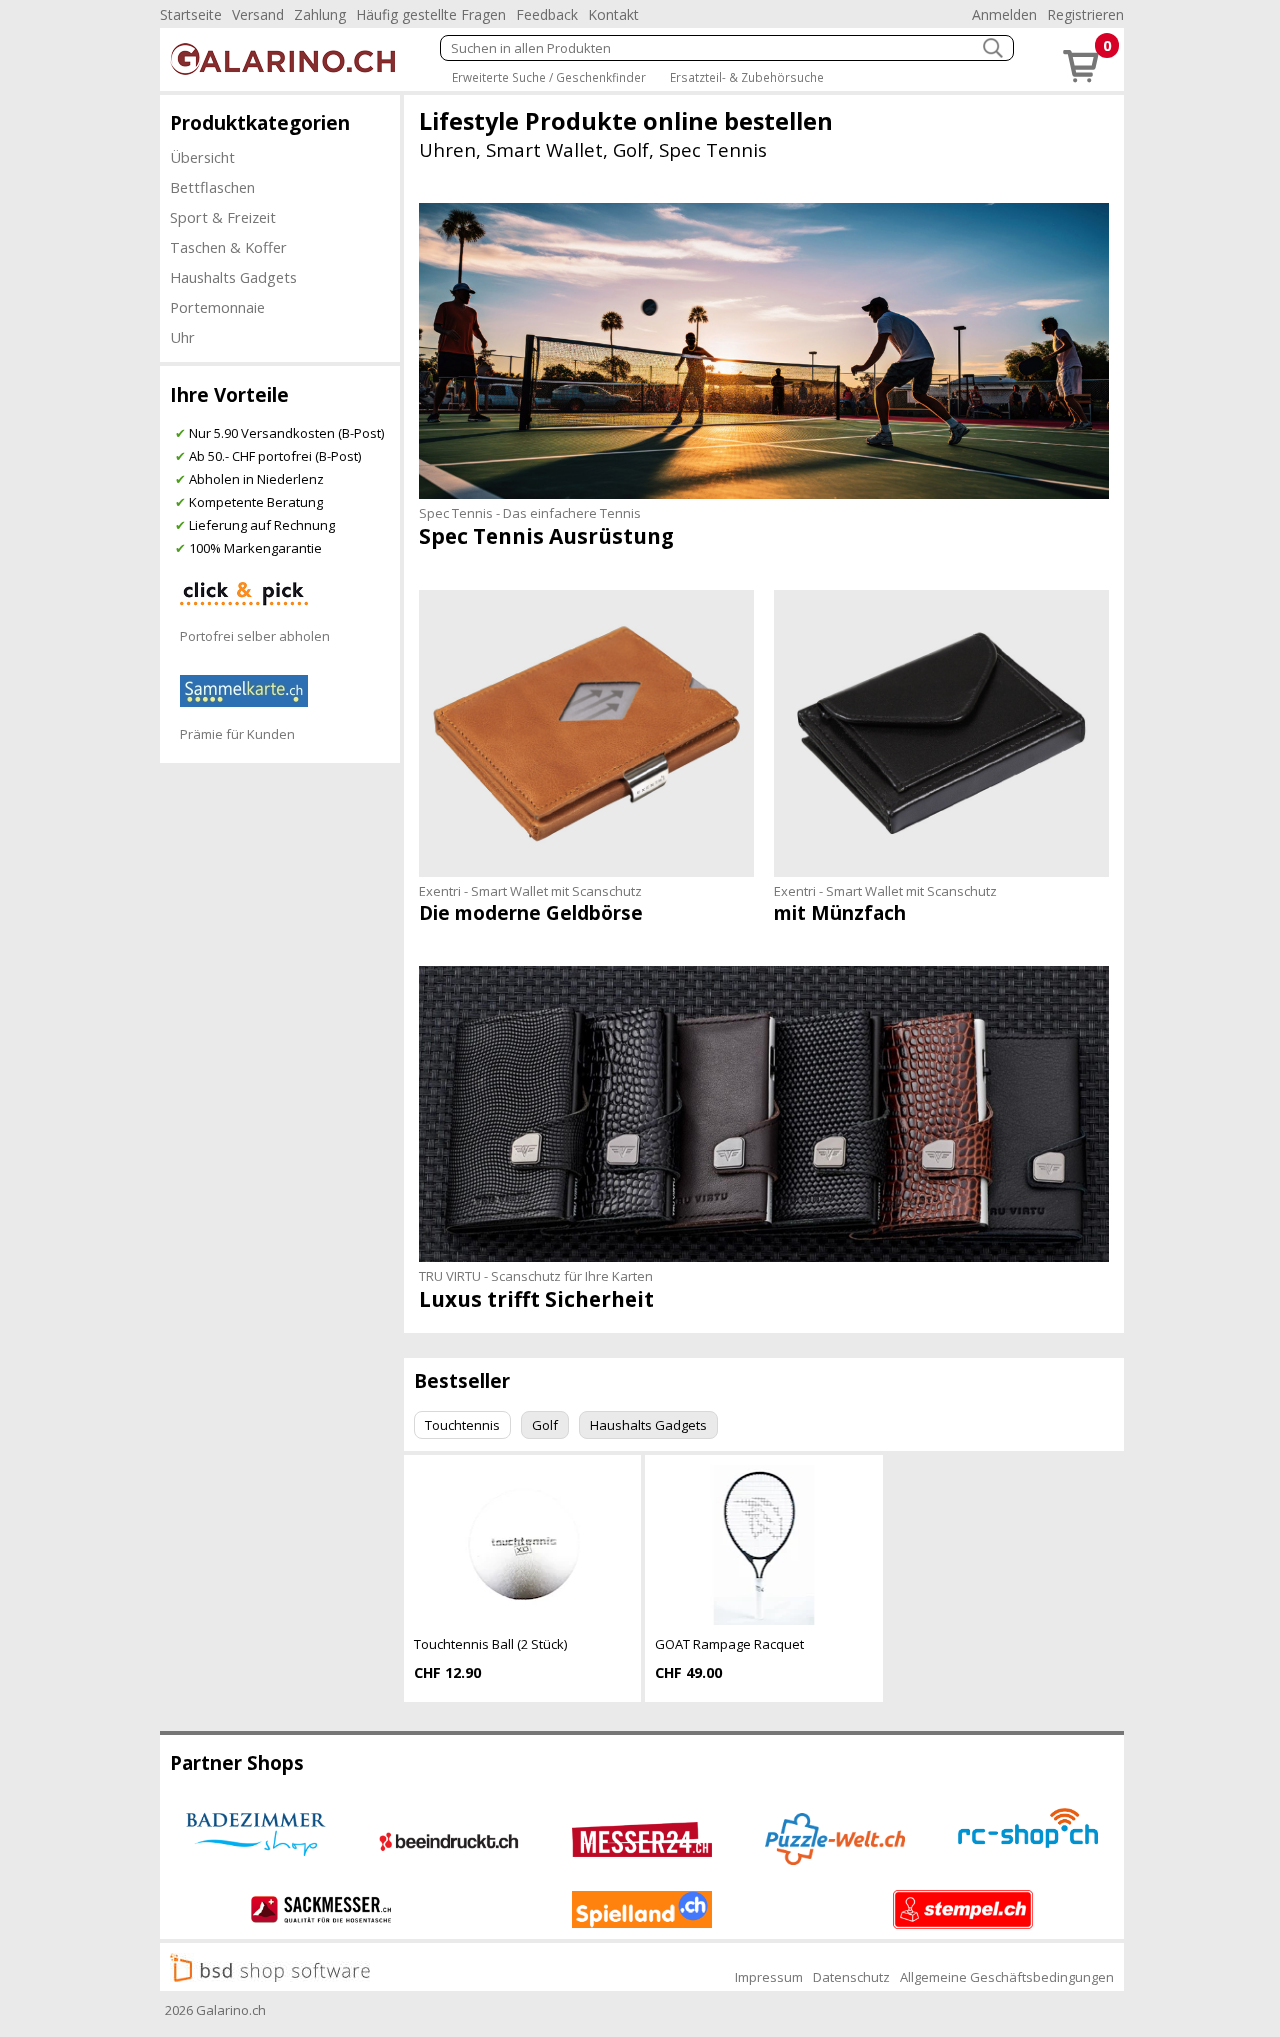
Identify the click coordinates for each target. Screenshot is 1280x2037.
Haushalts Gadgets (233, 277)
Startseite (191, 14)
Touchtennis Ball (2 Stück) (490, 1644)
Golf (545, 1425)
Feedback (547, 14)
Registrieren (1085, 14)
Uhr (182, 337)
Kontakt (613, 14)
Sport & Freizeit (223, 217)
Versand (258, 14)
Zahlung (320, 14)
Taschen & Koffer (228, 247)
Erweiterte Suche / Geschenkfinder (549, 77)
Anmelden (1004, 14)
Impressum (769, 1977)
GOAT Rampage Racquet (729, 1644)
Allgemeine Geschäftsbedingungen (1007, 1977)
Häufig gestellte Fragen (431, 14)
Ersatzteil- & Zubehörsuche (747, 77)
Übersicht (202, 157)
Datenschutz (851, 1977)
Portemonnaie (217, 307)
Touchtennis (462, 1425)
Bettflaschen (212, 187)
